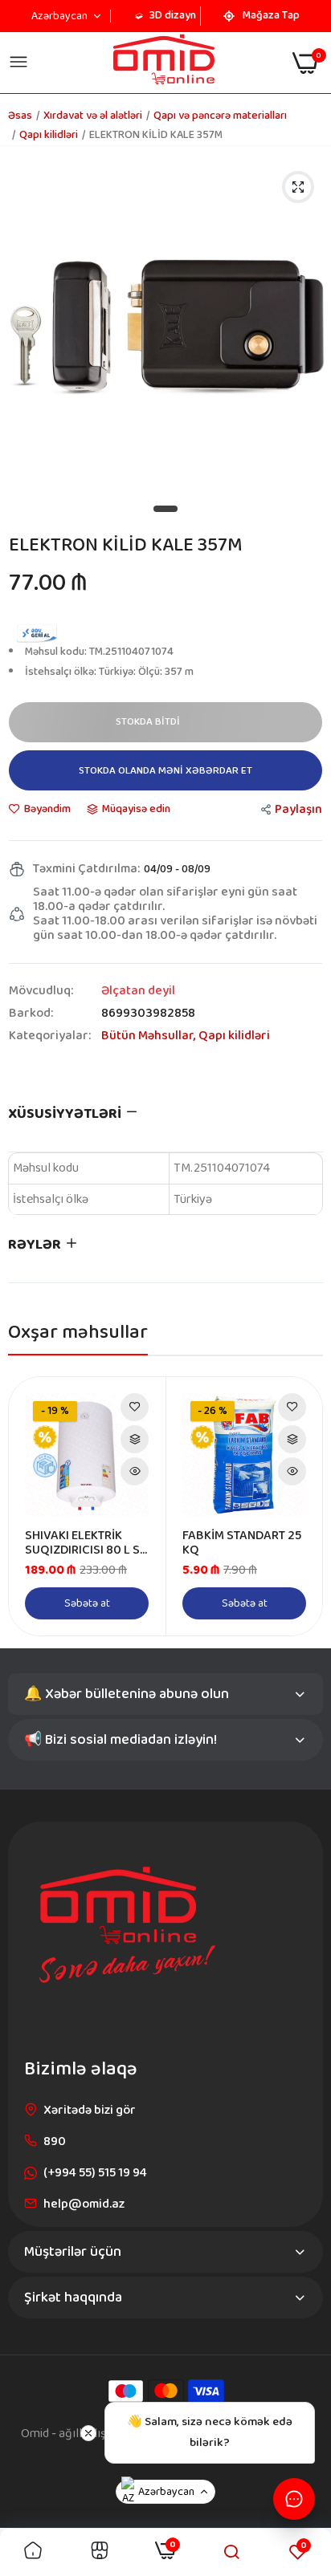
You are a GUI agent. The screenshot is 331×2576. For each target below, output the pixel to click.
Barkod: (31, 1014)
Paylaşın (298, 809)
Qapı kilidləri (49, 135)
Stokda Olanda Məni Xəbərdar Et (165, 771)
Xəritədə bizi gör (90, 2110)
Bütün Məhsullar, (150, 1036)
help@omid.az (84, 2204)
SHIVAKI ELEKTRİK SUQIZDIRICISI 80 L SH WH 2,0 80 (86, 1543)
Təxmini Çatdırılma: (86, 869)
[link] (135, 1407)
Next (302, 1506)
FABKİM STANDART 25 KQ (242, 1543)
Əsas (20, 116)
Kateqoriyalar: (50, 1036)
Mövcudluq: (41, 991)
